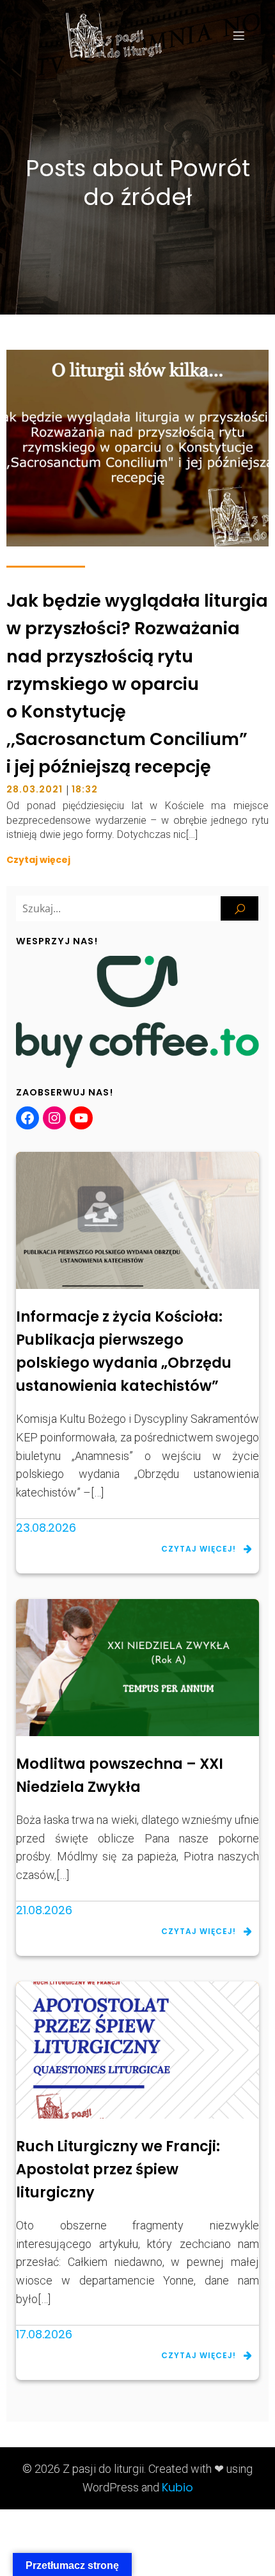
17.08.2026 (44, 2334)
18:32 (85, 789)
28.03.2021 (35, 789)
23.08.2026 (46, 1528)
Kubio (177, 2487)
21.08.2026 (44, 1910)
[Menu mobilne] (239, 35)
